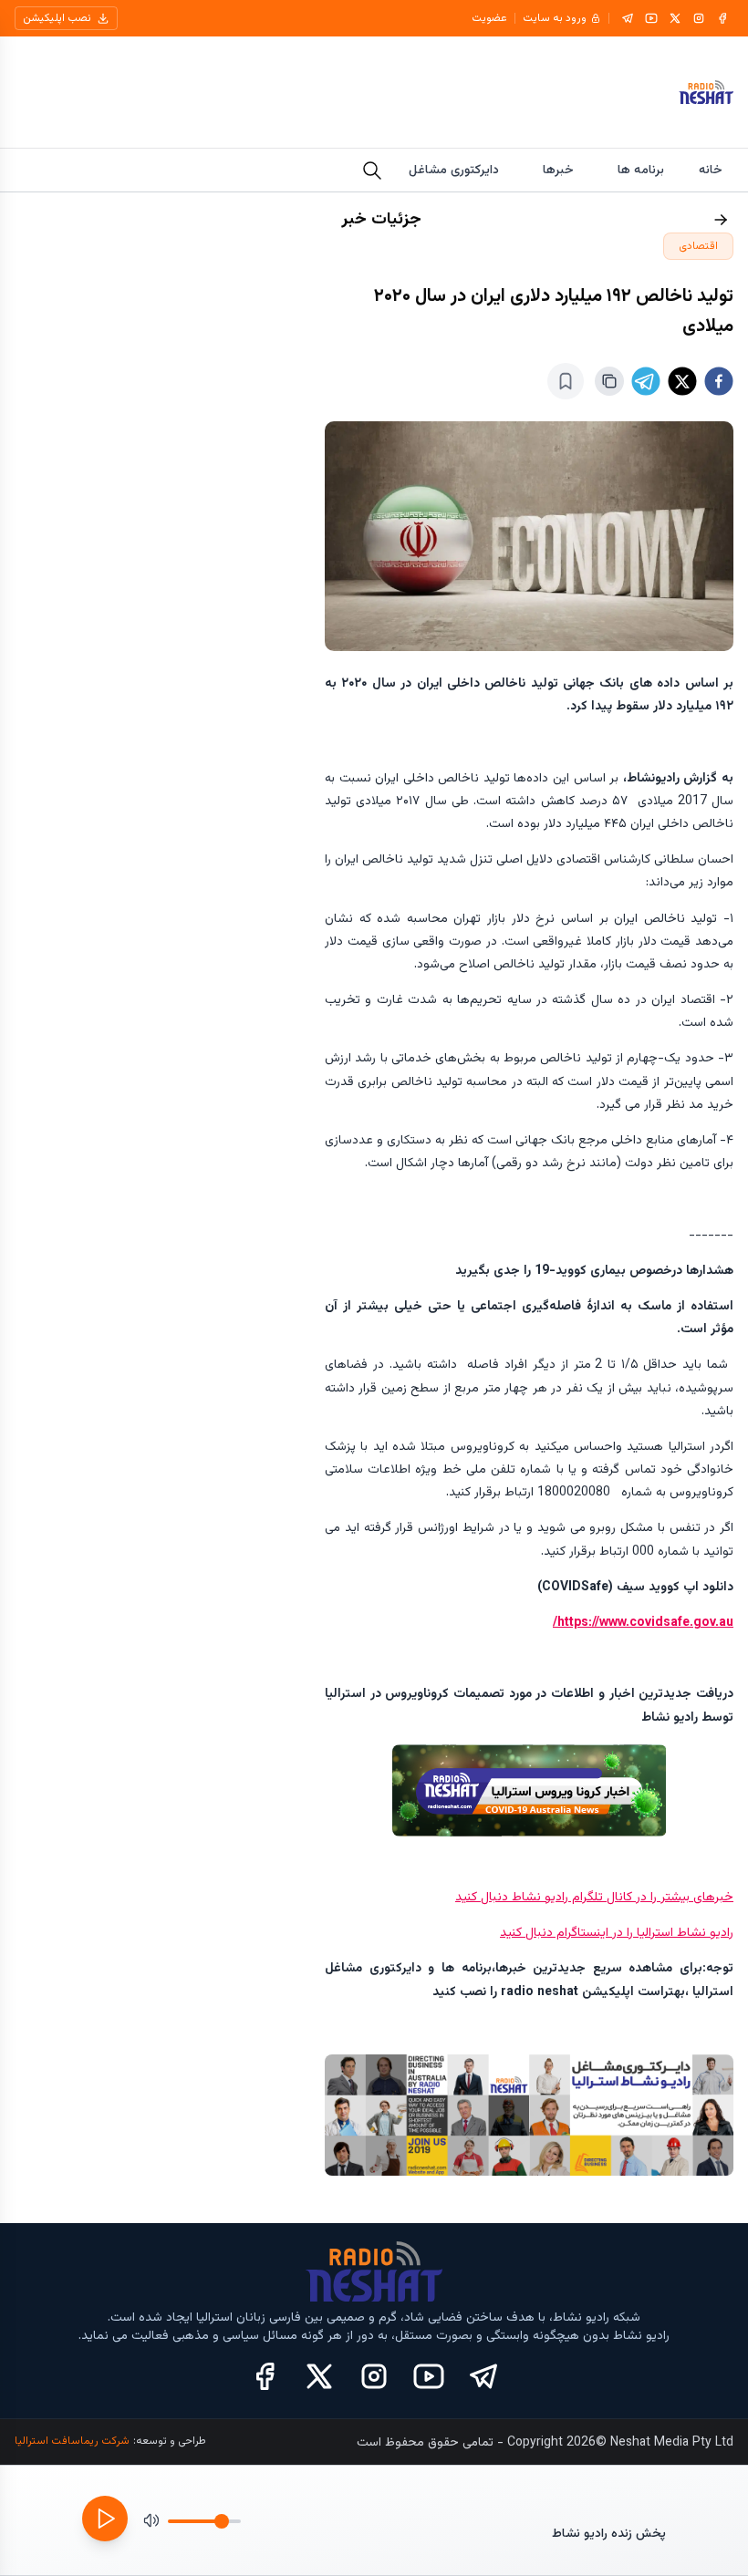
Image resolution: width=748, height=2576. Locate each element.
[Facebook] (722, 18)
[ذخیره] (566, 381)
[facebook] (719, 381)
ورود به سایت (555, 18)
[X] (675, 18)
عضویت (489, 18)
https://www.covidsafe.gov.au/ (643, 1623)
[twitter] (682, 381)
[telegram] (646, 381)
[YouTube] (651, 18)
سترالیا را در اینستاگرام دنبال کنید (585, 1933)
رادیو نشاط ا (702, 1933)
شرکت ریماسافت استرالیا (72, 2441)
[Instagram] (699, 18)
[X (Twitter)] (319, 2376)
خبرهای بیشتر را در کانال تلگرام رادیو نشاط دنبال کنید (594, 1898)
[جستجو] (372, 171)
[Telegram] (628, 18)
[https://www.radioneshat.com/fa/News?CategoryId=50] (529, 1790)
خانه (711, 171)
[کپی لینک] (609, 381)
